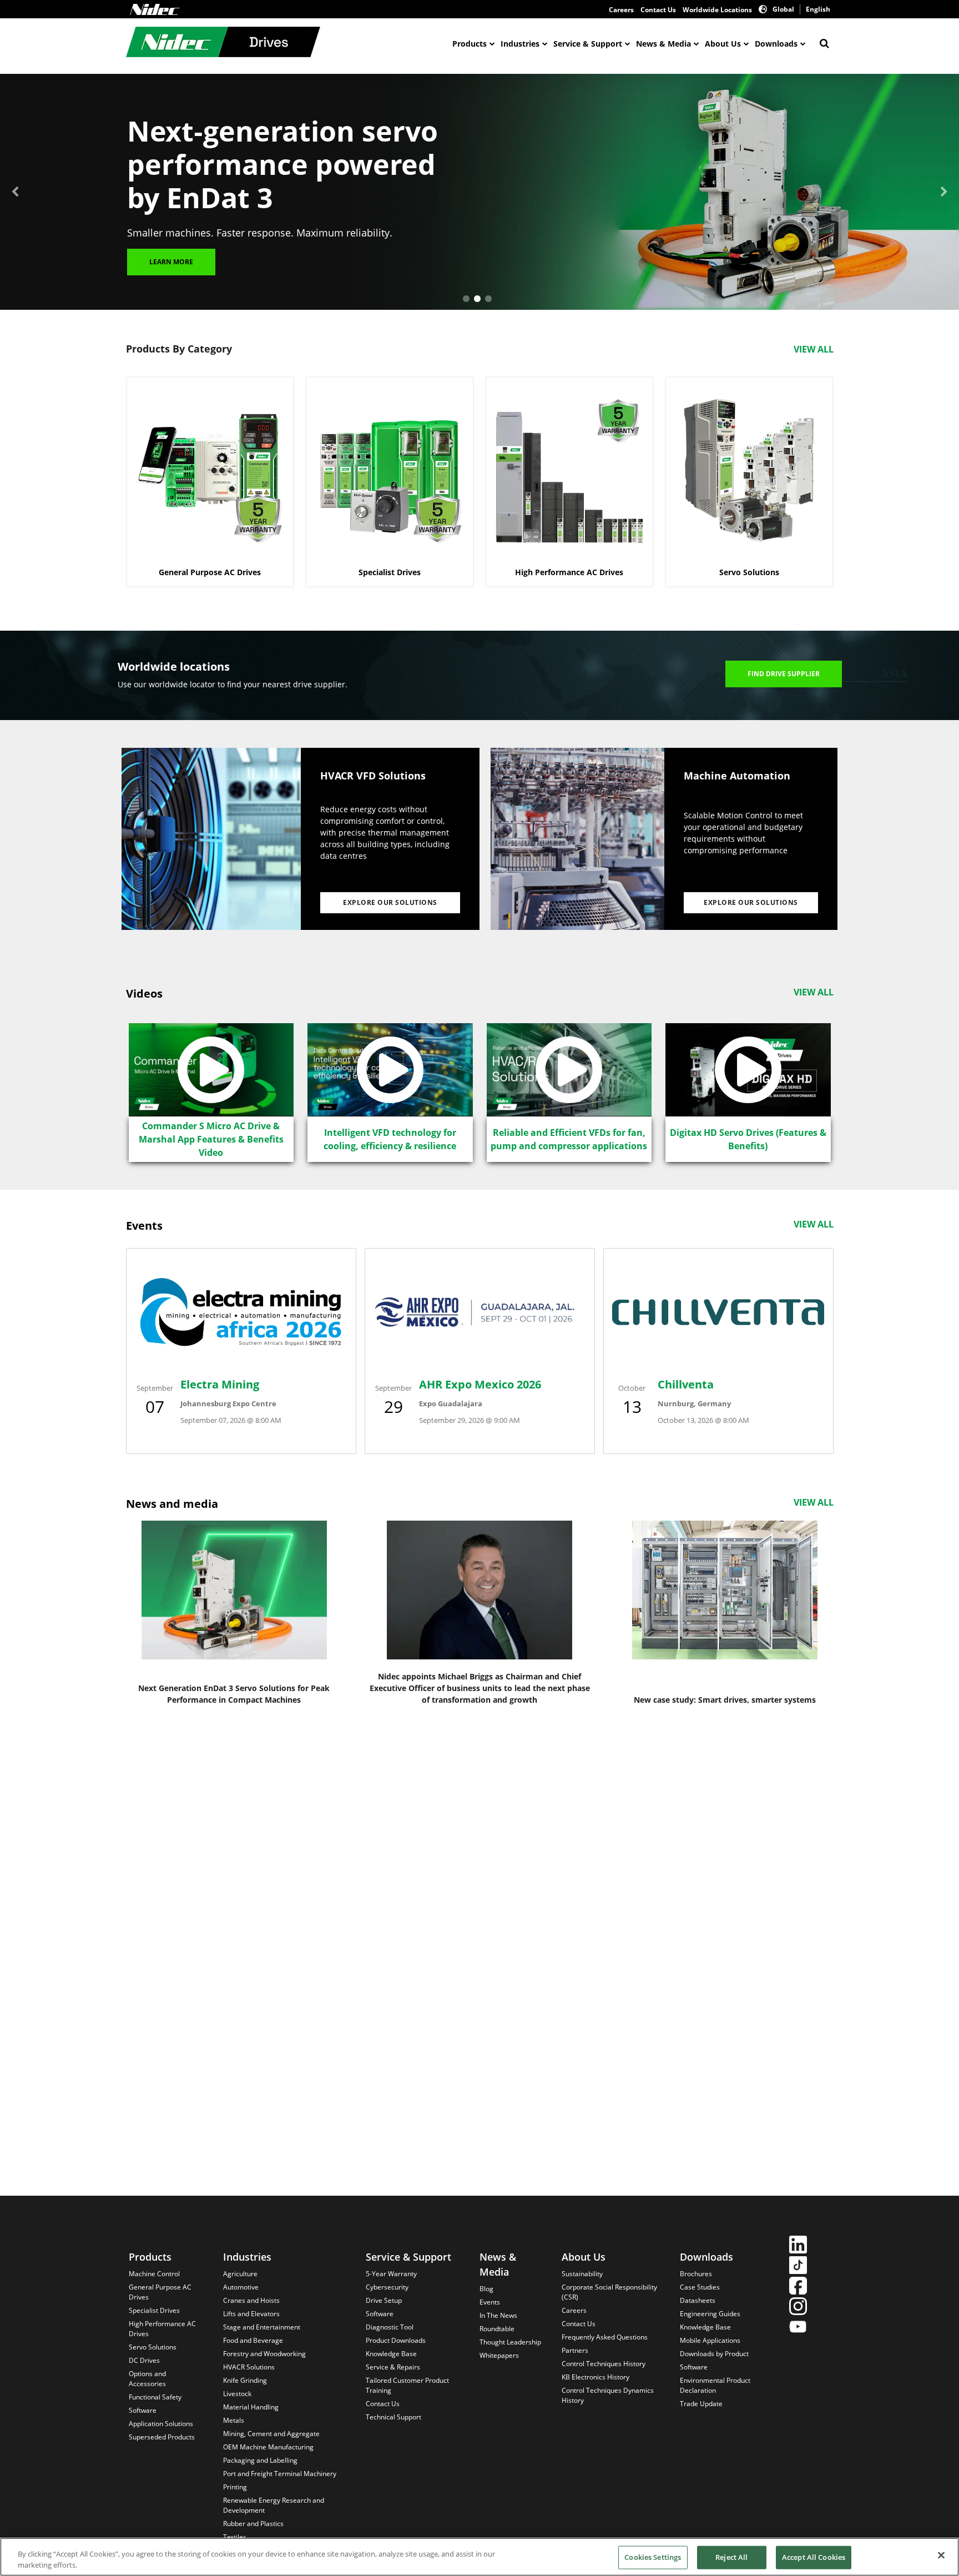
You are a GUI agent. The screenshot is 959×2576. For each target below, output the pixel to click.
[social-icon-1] (798, 2246)
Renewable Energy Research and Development (274, 2505)
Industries (520, 44)
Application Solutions (161, 2424)
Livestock (237, 2394)
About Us (723, 44)
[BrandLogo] (223, 43)
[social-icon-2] (798, 2266)
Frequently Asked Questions (605, 2337)
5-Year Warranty (391, 2274)
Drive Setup (384, 2300)
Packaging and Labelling (260, 2460)
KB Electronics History (595, 2377)
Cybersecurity (387, 2287)
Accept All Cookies (814, 2557)
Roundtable (497, 2329)
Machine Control (154, 2274)
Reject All (731, 2557)
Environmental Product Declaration (715, 2385)
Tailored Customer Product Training (407, 2385)
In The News (498, 2315)
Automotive (241, 2287)
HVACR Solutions (249, 2367)
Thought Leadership (510, 2342)
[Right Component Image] (577, 839)
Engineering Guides (710, 2314)
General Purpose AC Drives (160, 2292)
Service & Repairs (393, 2367)
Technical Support (393, 2417)
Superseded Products (162, 2437)
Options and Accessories (147, 2379)
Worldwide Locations (717, 10)
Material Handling (251, 2407)
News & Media (663, 44)
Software (143, 2410)
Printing (235, 2487)
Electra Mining (220, 1384)
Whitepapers (499, 2355)
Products (470, 44)
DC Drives (144, 2360)
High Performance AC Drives (162, 2329)
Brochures (696, 2274)
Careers (621, 10)
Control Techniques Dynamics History (608, 2395)
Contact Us (658, 10)
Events (490, 2302)
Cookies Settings (653, 2557)
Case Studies (700, 2287)
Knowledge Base (391, 2354)
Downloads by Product (714, 2354)
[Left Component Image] (211, 839)
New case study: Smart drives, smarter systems (725, 1700)
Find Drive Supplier (784, 674)
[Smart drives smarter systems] (725, 1590)
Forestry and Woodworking (264, 2354)
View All (814, 349)
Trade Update (701, 2404)
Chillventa (686, 1384)
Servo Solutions (153, 2347)
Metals (234, 2420)
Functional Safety (155, 2397)
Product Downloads (396, 2340)
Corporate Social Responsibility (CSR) (609, 2292)
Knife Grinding (245, 2380)
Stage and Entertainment (262, 2327)
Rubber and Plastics (253, 2524)
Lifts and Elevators (251, 2314)
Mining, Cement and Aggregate (271, 2434)
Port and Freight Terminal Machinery (280, 2474)
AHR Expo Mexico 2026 (480, 1384)
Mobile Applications (710, 2340)
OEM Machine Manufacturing (268, 2447)
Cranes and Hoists (251, 2300)
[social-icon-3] (798, 2287)
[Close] (941, 2555)
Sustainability (582, 2274)
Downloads (776, 44)
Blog (486, 2289)
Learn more (171, 262)
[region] (479, 2557)
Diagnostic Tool (390, 2327)
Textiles (235, 2537)
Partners (575, 2350)
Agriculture (240, 2274)
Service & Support (588, 44)
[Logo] (155, 9)
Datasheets (698, 2300)
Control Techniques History (604, 2364)
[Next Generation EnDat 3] (234, 1590)
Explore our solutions (390, 902)
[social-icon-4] (798, 2308)
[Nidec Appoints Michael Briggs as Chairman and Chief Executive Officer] (479, 1590)
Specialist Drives (154, 2310)
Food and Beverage (253, 2340)
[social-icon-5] (798, 2328)
